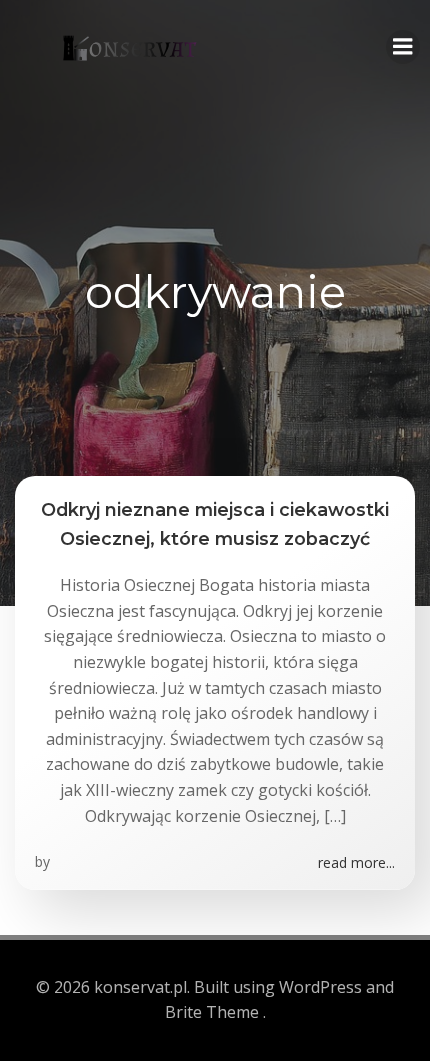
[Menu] (403, 47)
